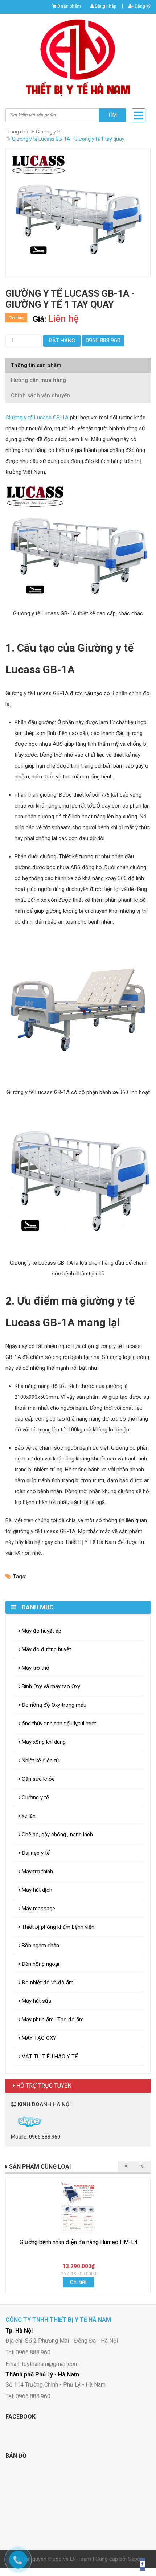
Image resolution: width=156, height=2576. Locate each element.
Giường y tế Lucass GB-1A (37, 418)
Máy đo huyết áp (41, 1631)
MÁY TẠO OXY (38, 2038)
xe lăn (28, 1816)
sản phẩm (69, 6)
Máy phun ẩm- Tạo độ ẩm (52, 2020)
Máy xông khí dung (43, 1742)
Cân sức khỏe (38, 1779)
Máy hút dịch (36, 1890)
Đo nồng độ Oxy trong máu (53, 1705)
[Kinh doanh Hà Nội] (12, 2121)
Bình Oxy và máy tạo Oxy (50, 1686)
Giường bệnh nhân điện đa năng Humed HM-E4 (79, 2242)
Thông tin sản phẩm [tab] (36, 365)
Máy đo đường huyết (46, 1649)
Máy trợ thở (35, 1668)
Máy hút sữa (36, 2001)
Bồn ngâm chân (40, 1946)
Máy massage (38, 1909)
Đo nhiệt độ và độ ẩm (47, 1983)
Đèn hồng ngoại (40, 1964)
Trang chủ (17, 132)
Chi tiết (78, 2282)
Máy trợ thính (37, 1872)
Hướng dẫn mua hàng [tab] (38, 380)
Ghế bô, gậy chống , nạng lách (57, 1835)
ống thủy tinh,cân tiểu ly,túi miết (58, 1724)
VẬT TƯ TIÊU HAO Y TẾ (49, 2057)
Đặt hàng (62, 341)
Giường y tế (49, 132)
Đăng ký (142, 6)
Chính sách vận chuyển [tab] (40, 395)
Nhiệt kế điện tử (40, 1761)
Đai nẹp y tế (35, 1853)
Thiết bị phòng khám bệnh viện (57, 1927)
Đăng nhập (105, 6)
